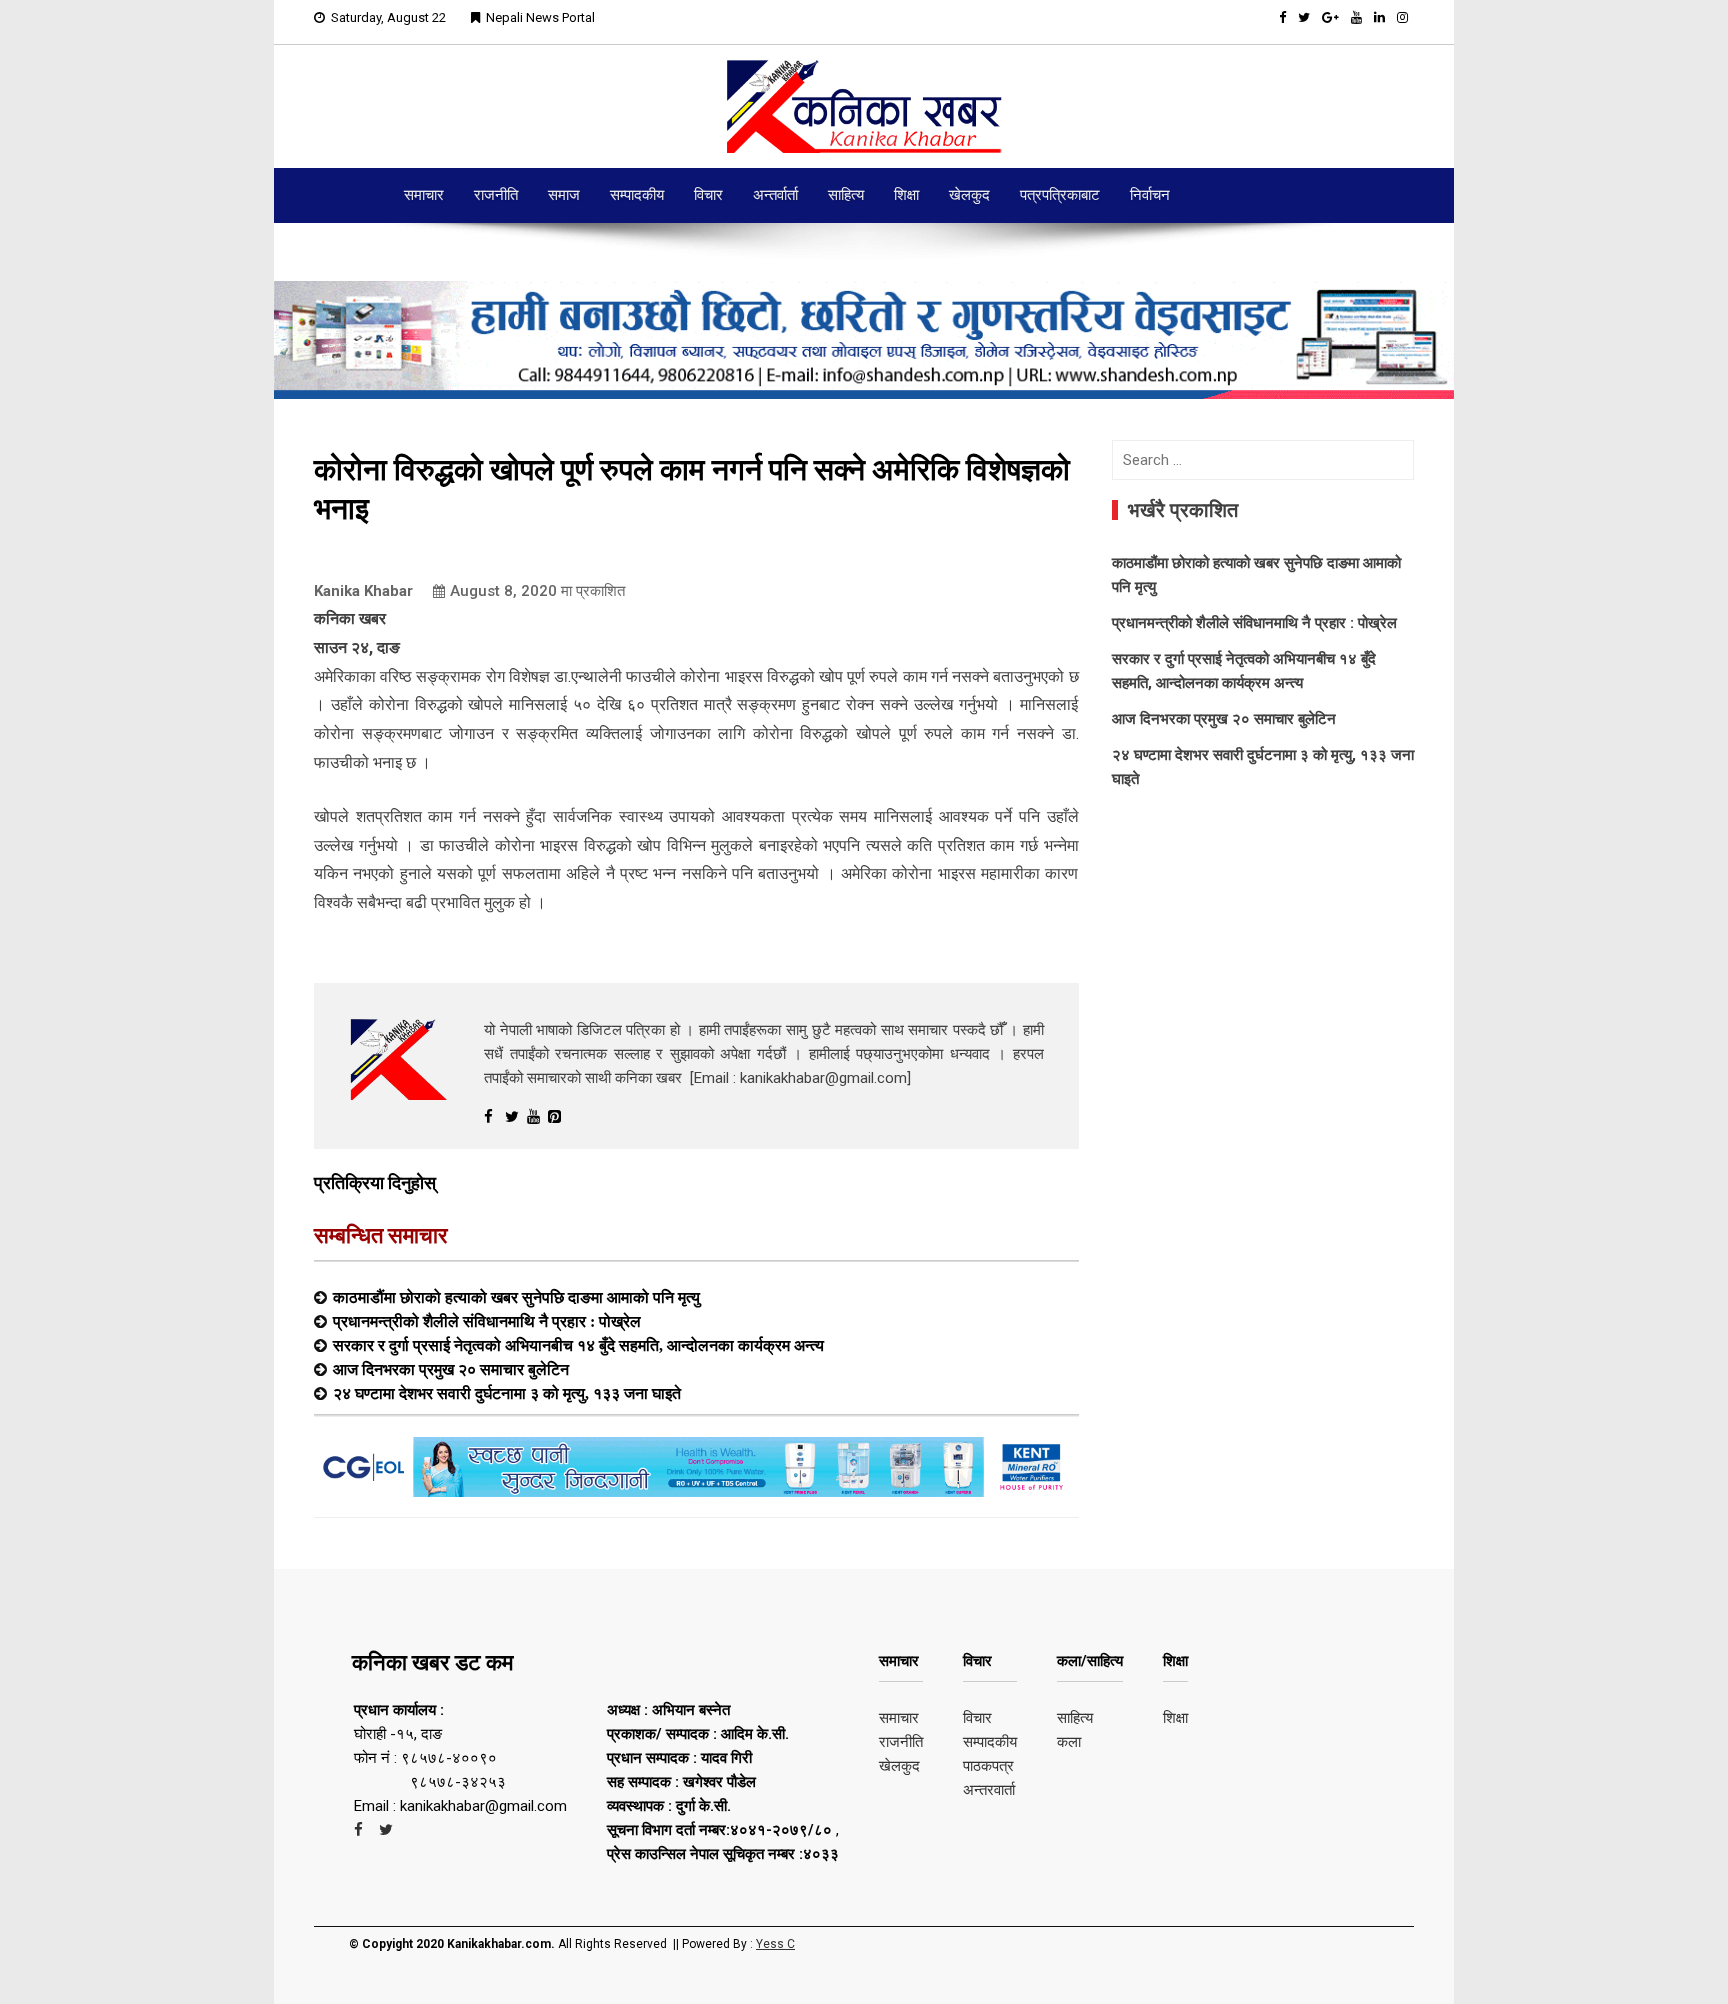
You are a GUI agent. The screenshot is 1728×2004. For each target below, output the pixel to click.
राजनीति (496, 195)
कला (1069, 1742)
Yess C (775, 1944)
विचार (708, 195)
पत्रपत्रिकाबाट (1060, 195)
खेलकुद (969, 195)
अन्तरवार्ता (989, 1790)
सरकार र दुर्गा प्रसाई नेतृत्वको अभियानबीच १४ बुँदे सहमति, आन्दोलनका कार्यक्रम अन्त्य (578, 1345)
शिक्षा (906, 195)
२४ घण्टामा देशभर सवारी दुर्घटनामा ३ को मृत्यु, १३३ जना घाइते (507, 1393)
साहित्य (846, 195)
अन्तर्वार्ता (775, 195)
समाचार (424, 195)
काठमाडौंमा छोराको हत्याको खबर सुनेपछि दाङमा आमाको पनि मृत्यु (516, 1297)
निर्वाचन (1150, 195)
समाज (564, 195)
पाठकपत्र (988, 1766)
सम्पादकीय (637, 195)
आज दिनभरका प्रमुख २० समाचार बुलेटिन (451, 1369)
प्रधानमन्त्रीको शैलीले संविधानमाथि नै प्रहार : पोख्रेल (487, 1321)
